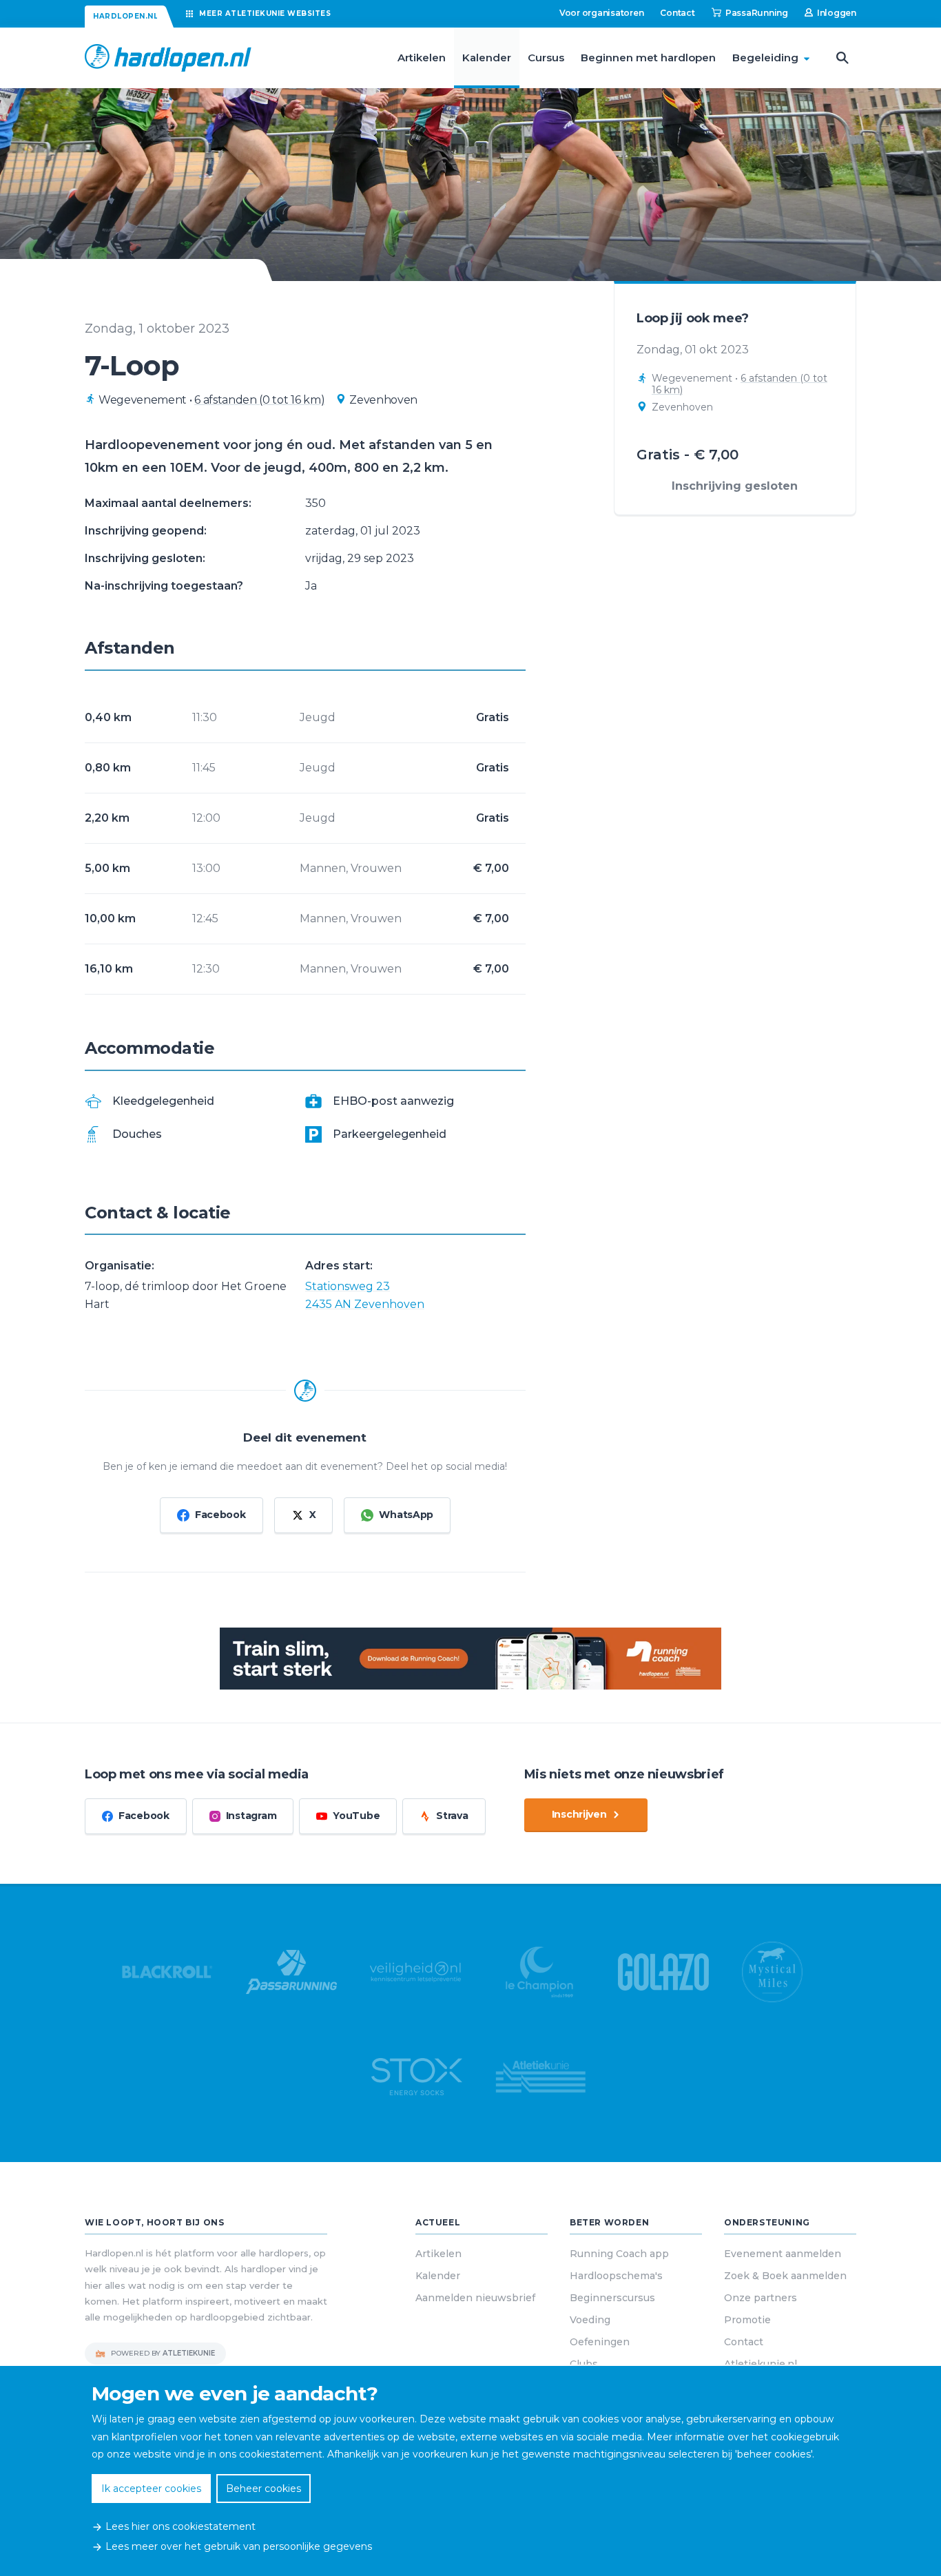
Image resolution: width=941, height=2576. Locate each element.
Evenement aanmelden (783, 2254)
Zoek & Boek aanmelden (785, 2276)
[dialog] (470, 2471)
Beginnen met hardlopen (648, 58)
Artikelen (422, 58)
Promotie (747, 2320)
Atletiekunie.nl (761, 2364)
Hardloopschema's (616, 2276)
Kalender (487, 58)
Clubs (584, 2364)
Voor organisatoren (602, 13)
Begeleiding (765, 58)
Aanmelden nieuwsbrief (475, 2298)
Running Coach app (619, 2254)
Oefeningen (600, 2342)
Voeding (590, 2320)
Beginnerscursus (612, 2298)
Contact (677, 13)
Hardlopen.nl (125, 16)
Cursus (546, 58)
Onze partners (761, 2298)
